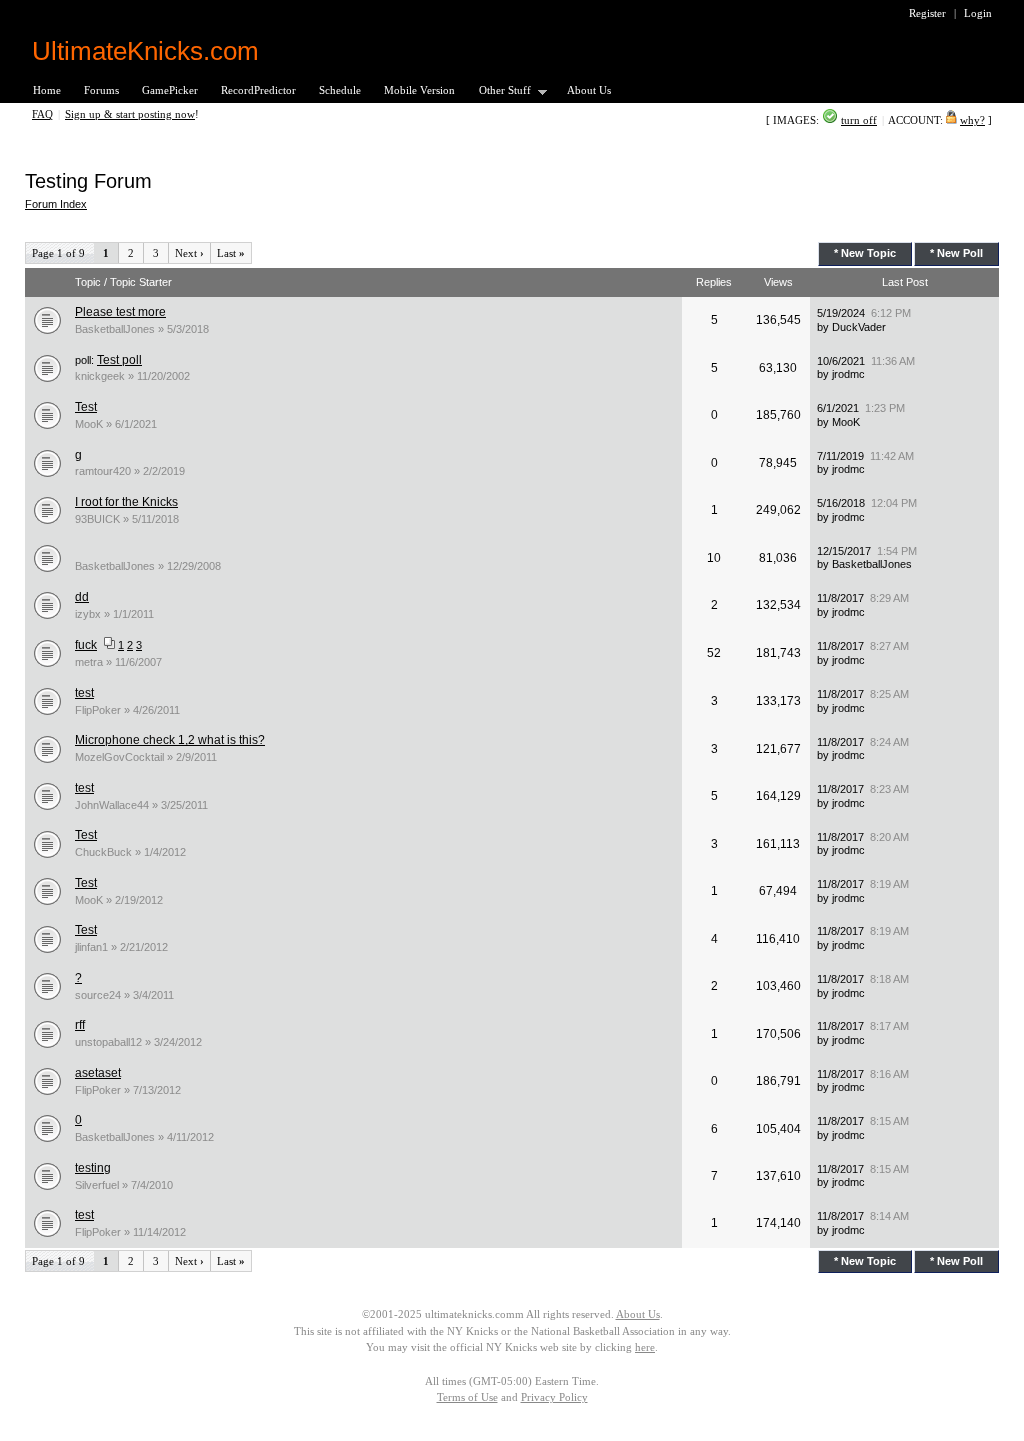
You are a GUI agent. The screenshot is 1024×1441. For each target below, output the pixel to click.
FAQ (42, 114)
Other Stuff (499, 91)
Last (231, 253)
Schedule (340, 90)
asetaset (98, 1073)
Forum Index (56, 204)
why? (972, 120)
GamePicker (170, 90)
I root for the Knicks (126, 502)
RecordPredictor (258, 90)
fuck (86, 645)
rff (80, 1025)
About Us (589, 90)
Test (86, 407)
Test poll (119, 360)
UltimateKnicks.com (145, 51)
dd (82, 597)
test (84, 693)
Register (927, 13)
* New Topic (865, 253)
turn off (859, 120)
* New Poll (956, 253)
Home (47, 90)
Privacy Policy (554, 1397)
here (645, 1347)
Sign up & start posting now (130, 114)
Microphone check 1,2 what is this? (170, 740)
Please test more (120, 312)
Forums (101, 90)
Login (978, 13)
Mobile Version (419, 90)
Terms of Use (467, 1397)
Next (189, 253)
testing (93, 1168)
